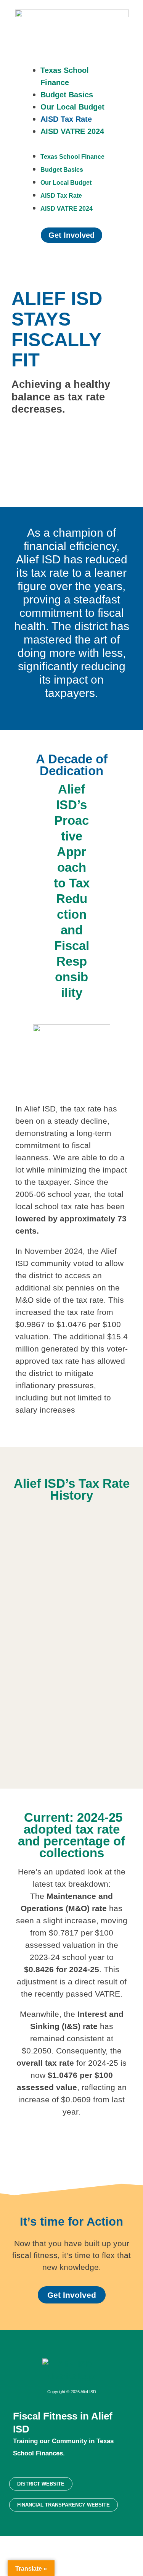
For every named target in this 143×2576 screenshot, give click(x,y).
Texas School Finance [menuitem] (72, 157)
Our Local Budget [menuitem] (72, 107)
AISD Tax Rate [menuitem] (66, 119)
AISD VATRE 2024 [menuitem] (72, 131)
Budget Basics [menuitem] (67, 95)
